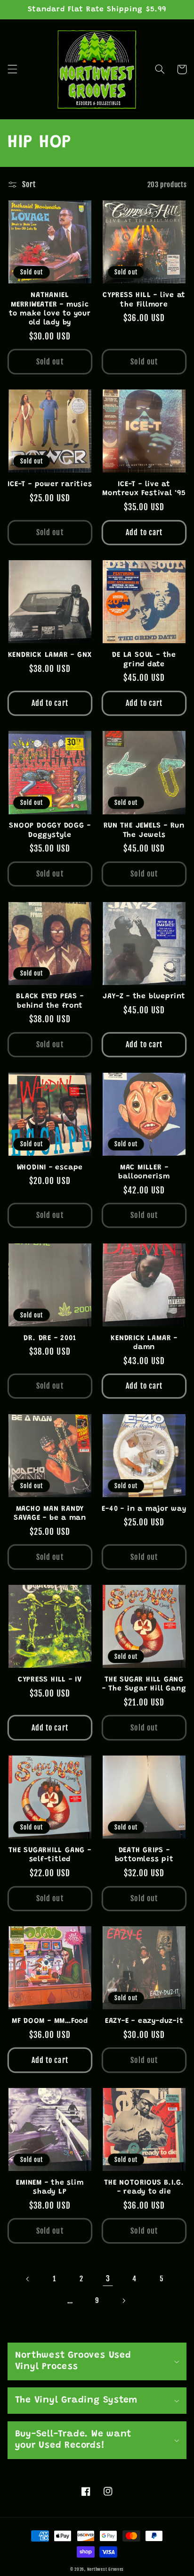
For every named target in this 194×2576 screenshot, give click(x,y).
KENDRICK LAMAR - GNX (50, 655)
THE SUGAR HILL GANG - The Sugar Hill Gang (144, 1684)
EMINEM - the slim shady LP (50, 2187)
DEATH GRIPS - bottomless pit (144, 1855)
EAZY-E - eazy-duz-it (144, 2021)
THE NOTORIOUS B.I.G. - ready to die (144, 2187)
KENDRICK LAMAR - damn (144, 1343)
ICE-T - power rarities (50, 485)
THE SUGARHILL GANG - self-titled (50, 1855)
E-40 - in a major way (144, 1509)
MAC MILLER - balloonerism (144, 1172)
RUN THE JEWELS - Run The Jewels (144, 830)
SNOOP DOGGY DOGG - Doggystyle (50, 830)
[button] (12, 69)
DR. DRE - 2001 (50, 1338)
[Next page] (124, 2301)
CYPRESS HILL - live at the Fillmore (144, 300)
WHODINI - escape (50, 1168)
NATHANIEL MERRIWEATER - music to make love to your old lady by (50, 309)
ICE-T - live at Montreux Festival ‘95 (144, 489)
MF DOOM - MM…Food (50, 2021)
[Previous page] (28, 2279)
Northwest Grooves (106, 2569)
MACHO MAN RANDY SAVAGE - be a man (50, 1514)
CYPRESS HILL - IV (50, 1680)
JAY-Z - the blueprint (144, 997)
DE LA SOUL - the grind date (144, 660)
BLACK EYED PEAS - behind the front (50, 1001)
